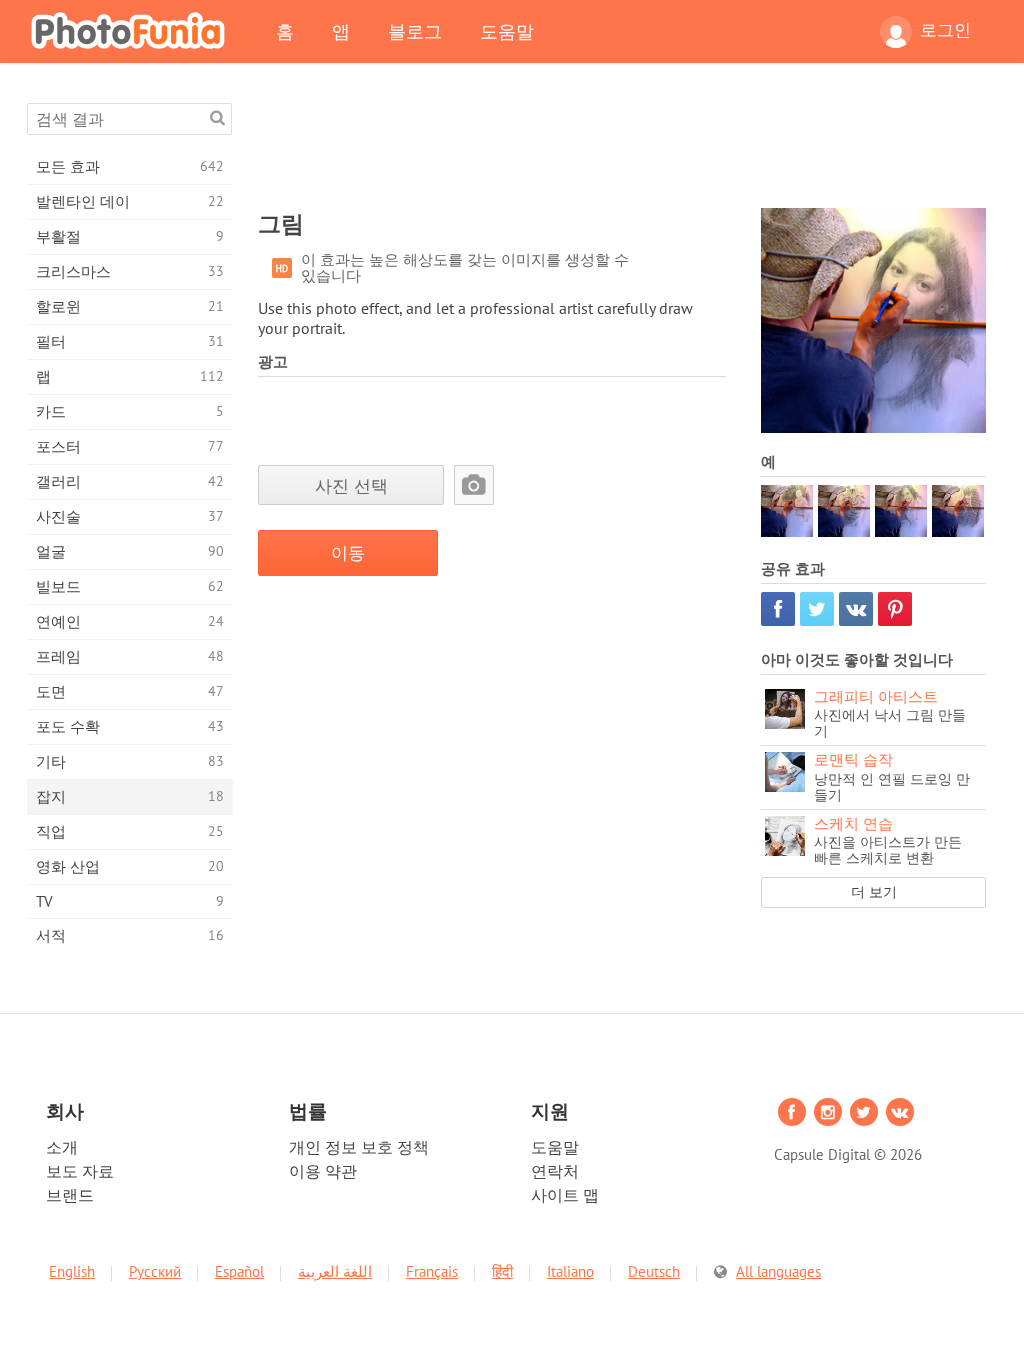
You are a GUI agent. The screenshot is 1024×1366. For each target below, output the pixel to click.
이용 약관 (323, 1171)
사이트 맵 (565, 1195)
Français (432, 1271)
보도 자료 (80, 1171)
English (72, 1271)
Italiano (570, 1271)
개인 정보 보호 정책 (359, 1147)
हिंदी (502, 1271)
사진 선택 (351, 485)
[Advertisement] (622, 148)
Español (239, 1271)
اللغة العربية (335, 1271)
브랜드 (70, 1195)
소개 (62, 1147)
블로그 (415, 31)
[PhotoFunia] (132, 30)
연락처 (555, 1171)
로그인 (945, 30)
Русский (155, 1271)
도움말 (507, 31)
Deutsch (654, 1271)
